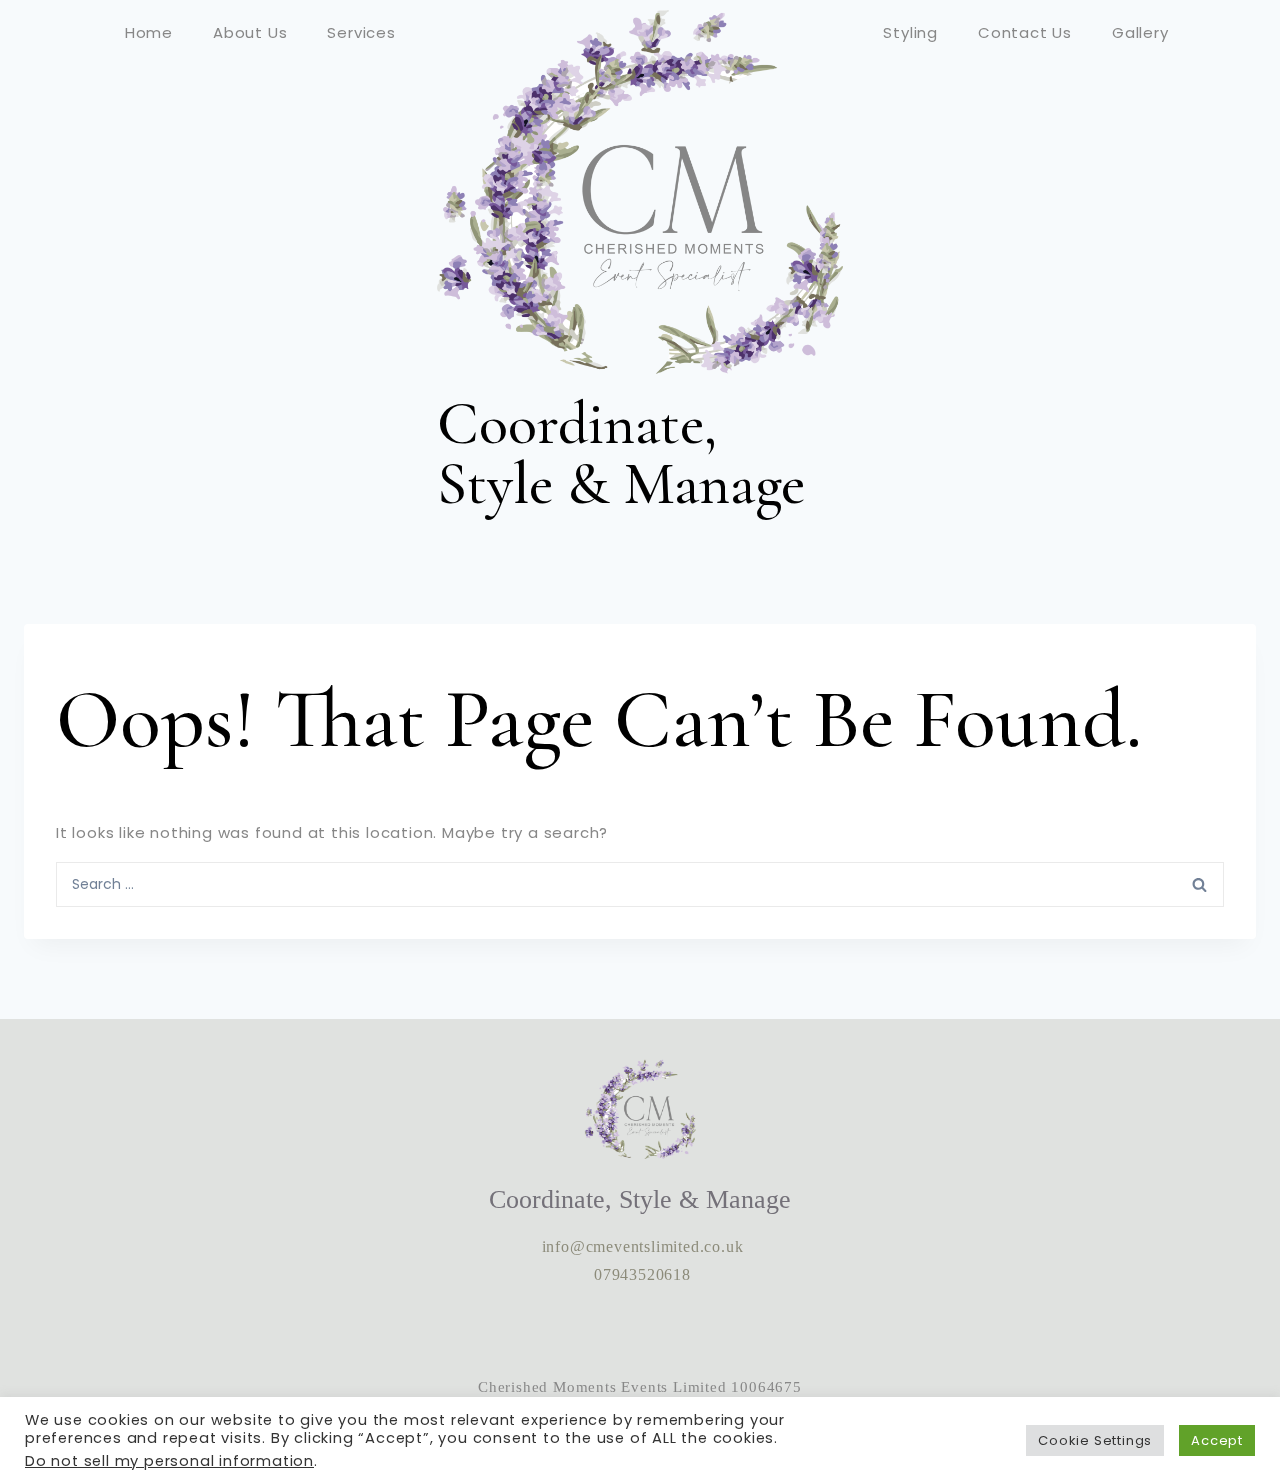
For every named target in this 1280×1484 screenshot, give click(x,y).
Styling (910, 32)
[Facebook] (640, 1331)
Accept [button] (1217, 1440)
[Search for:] (640, 883)
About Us (250, 32)
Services (361, 32)
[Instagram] (579, 1331)
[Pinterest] (701, 1331)
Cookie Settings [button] (1095, 1440)
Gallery (1140, 32)
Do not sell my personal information (169, 1461)
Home (149, 32)
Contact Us (1025, 32)
